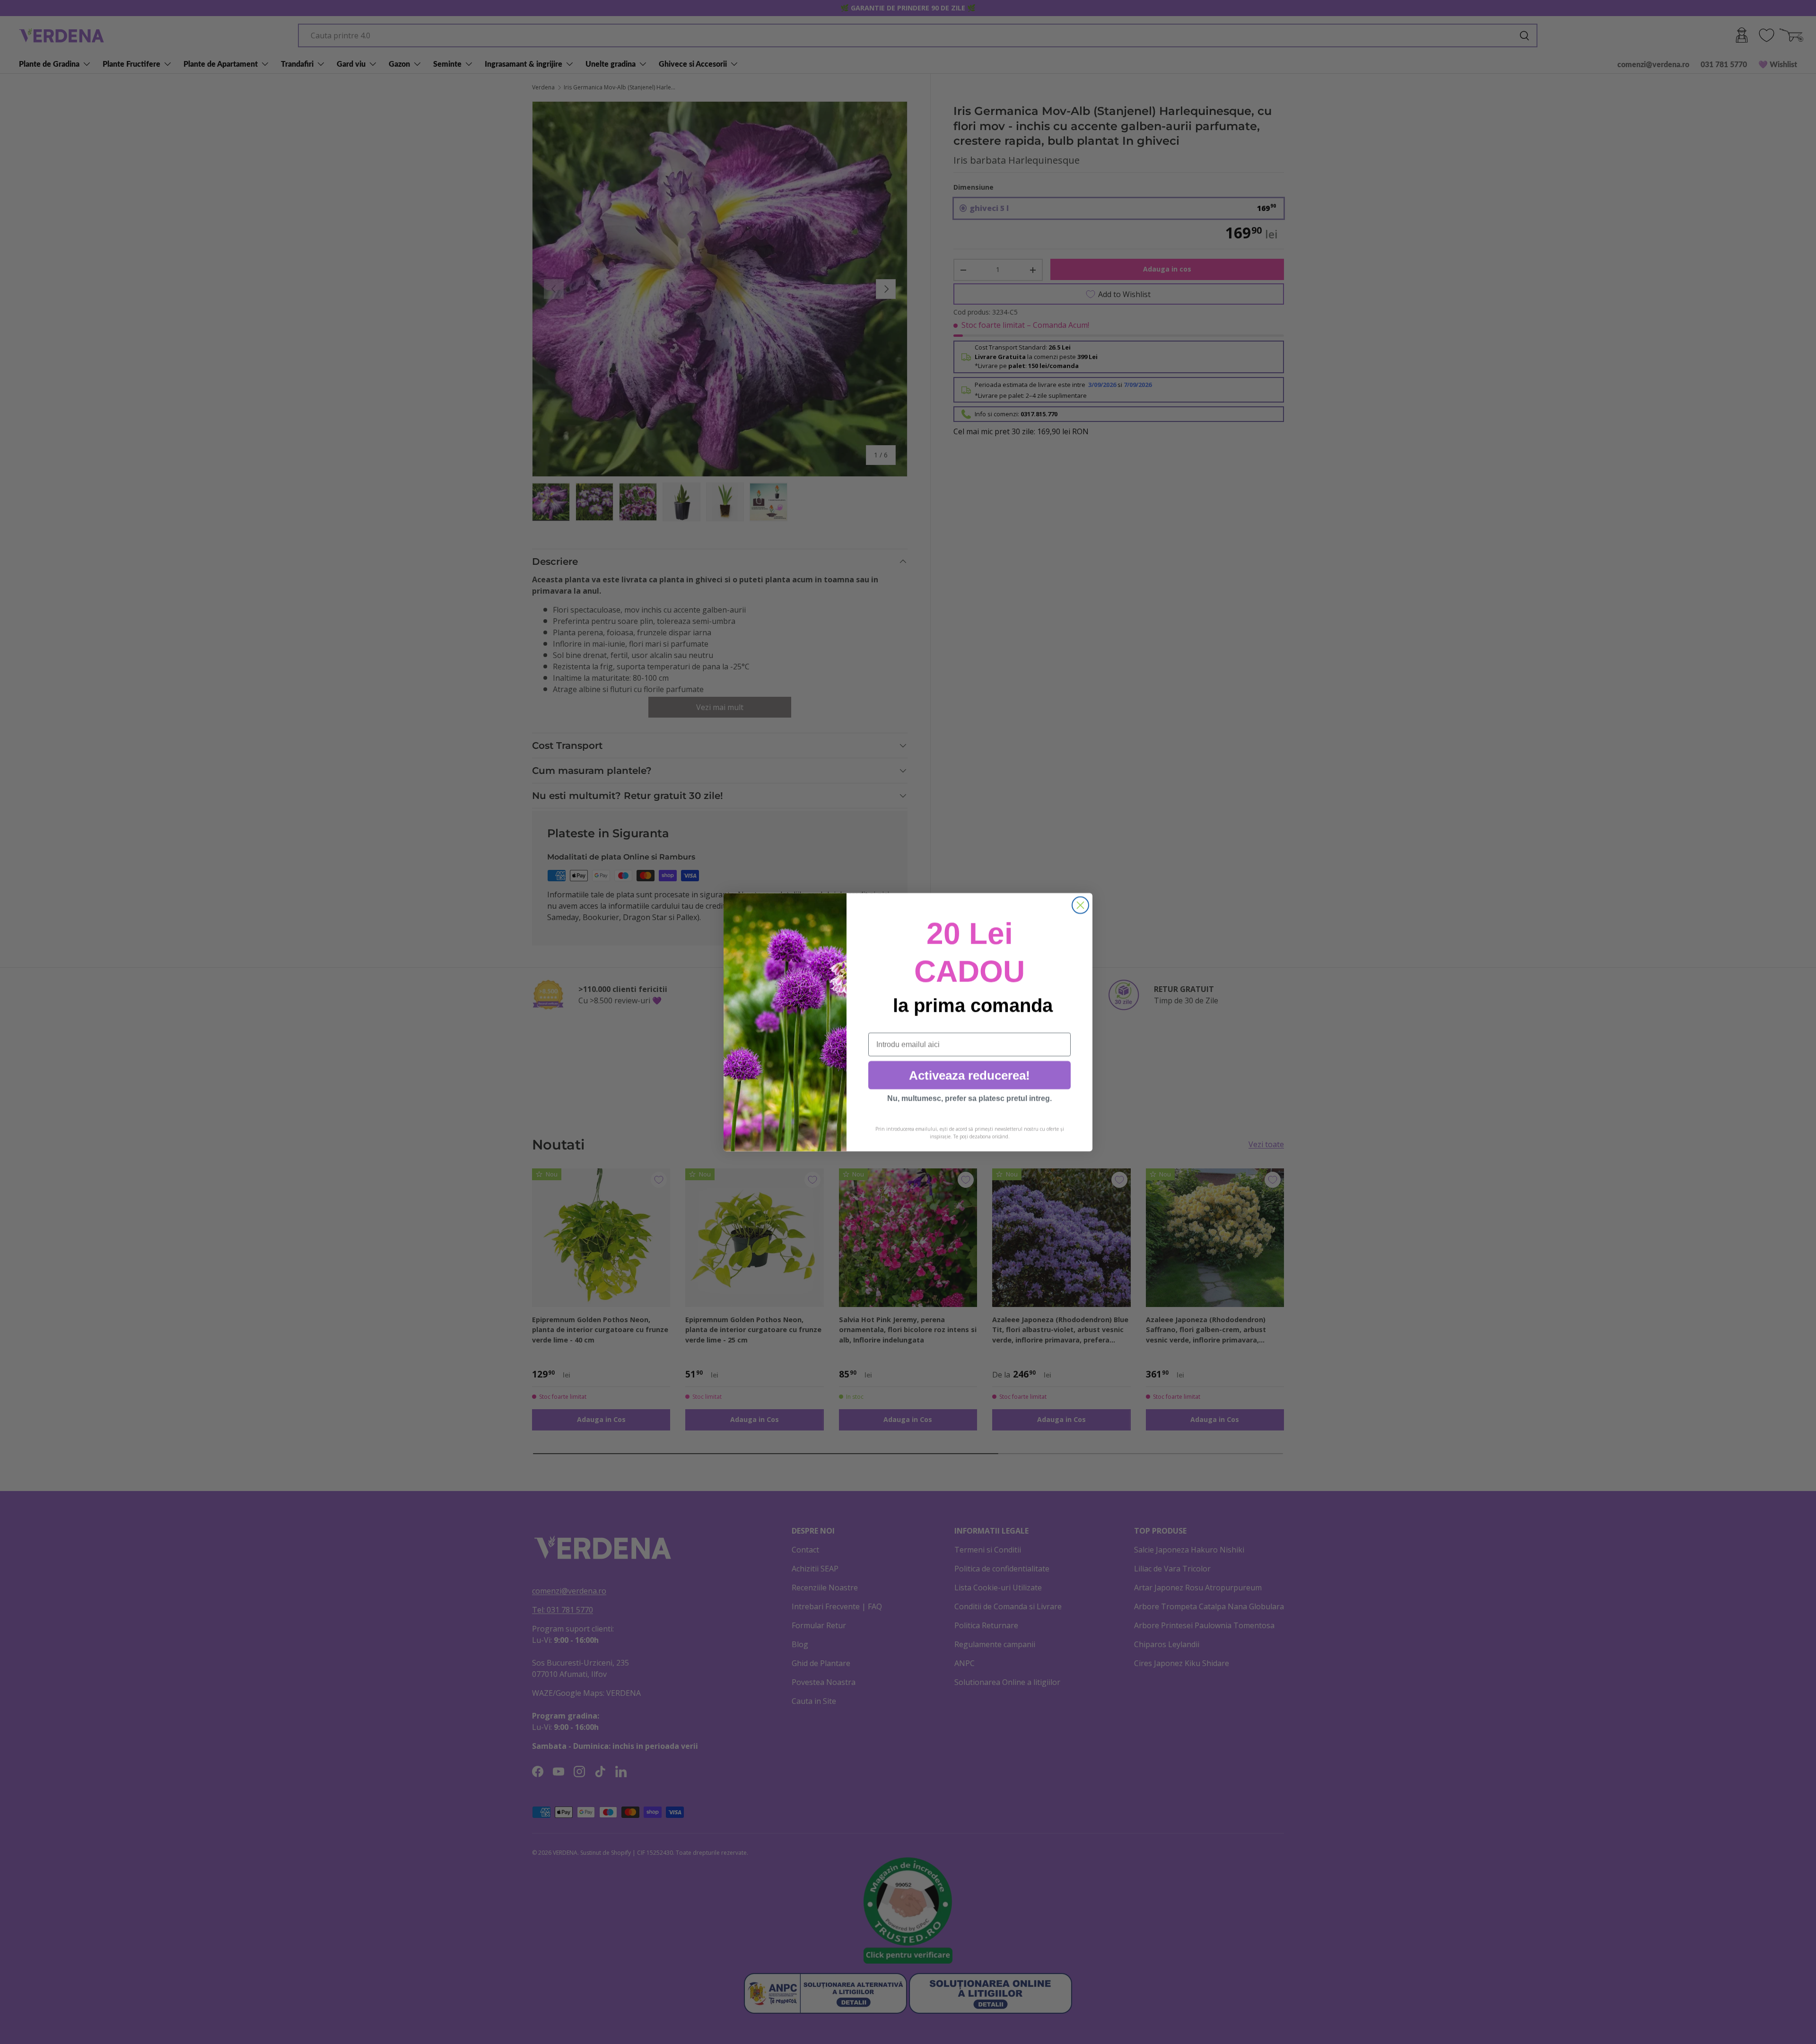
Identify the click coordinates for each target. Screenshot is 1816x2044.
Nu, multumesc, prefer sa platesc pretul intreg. (969, 1098)
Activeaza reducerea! (969, 1075)
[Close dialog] (1080, 905)
